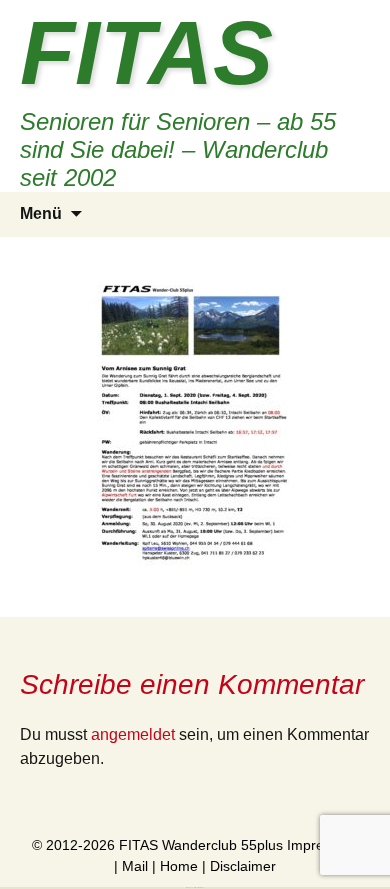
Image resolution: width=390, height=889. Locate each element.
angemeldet (133, 734)
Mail (135, 866)
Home (179, 866)
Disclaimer (243, 866)
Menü (41, 213)
